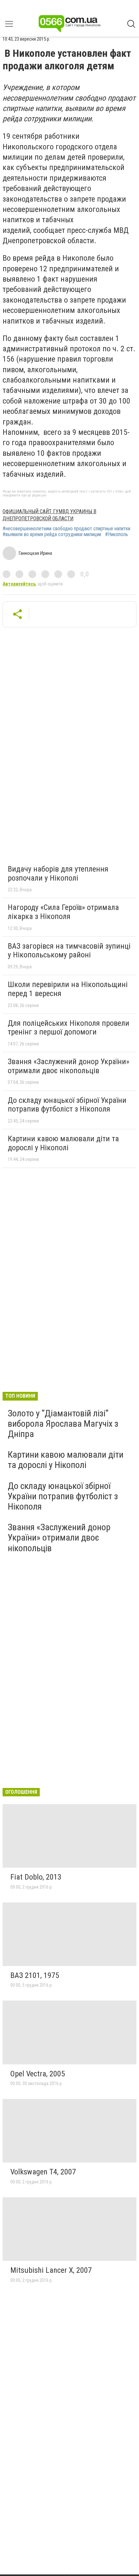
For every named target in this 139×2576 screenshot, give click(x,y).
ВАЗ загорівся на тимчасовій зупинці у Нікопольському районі (69, 951)
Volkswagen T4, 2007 (43, 2172)
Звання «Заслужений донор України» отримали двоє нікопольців (69, 1066)
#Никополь (117, 534)
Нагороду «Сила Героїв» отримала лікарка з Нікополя (63, 912)
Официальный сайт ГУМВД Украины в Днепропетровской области (49, 515)
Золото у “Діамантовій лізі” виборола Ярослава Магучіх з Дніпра (63, 1424)
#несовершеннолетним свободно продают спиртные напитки (66, 529)
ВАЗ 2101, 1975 (35, 1975)
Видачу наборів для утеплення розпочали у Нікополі (58, 874)
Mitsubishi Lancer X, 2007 (51, 2270)
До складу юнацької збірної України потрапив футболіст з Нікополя (67, 1105)
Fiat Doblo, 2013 (36, 1877)
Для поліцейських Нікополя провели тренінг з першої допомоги (69, 1028)
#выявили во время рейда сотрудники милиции (52, 534)
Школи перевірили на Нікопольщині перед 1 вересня (68, 989)
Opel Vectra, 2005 (38, 2074)
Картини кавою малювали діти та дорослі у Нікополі (63, 1143)
